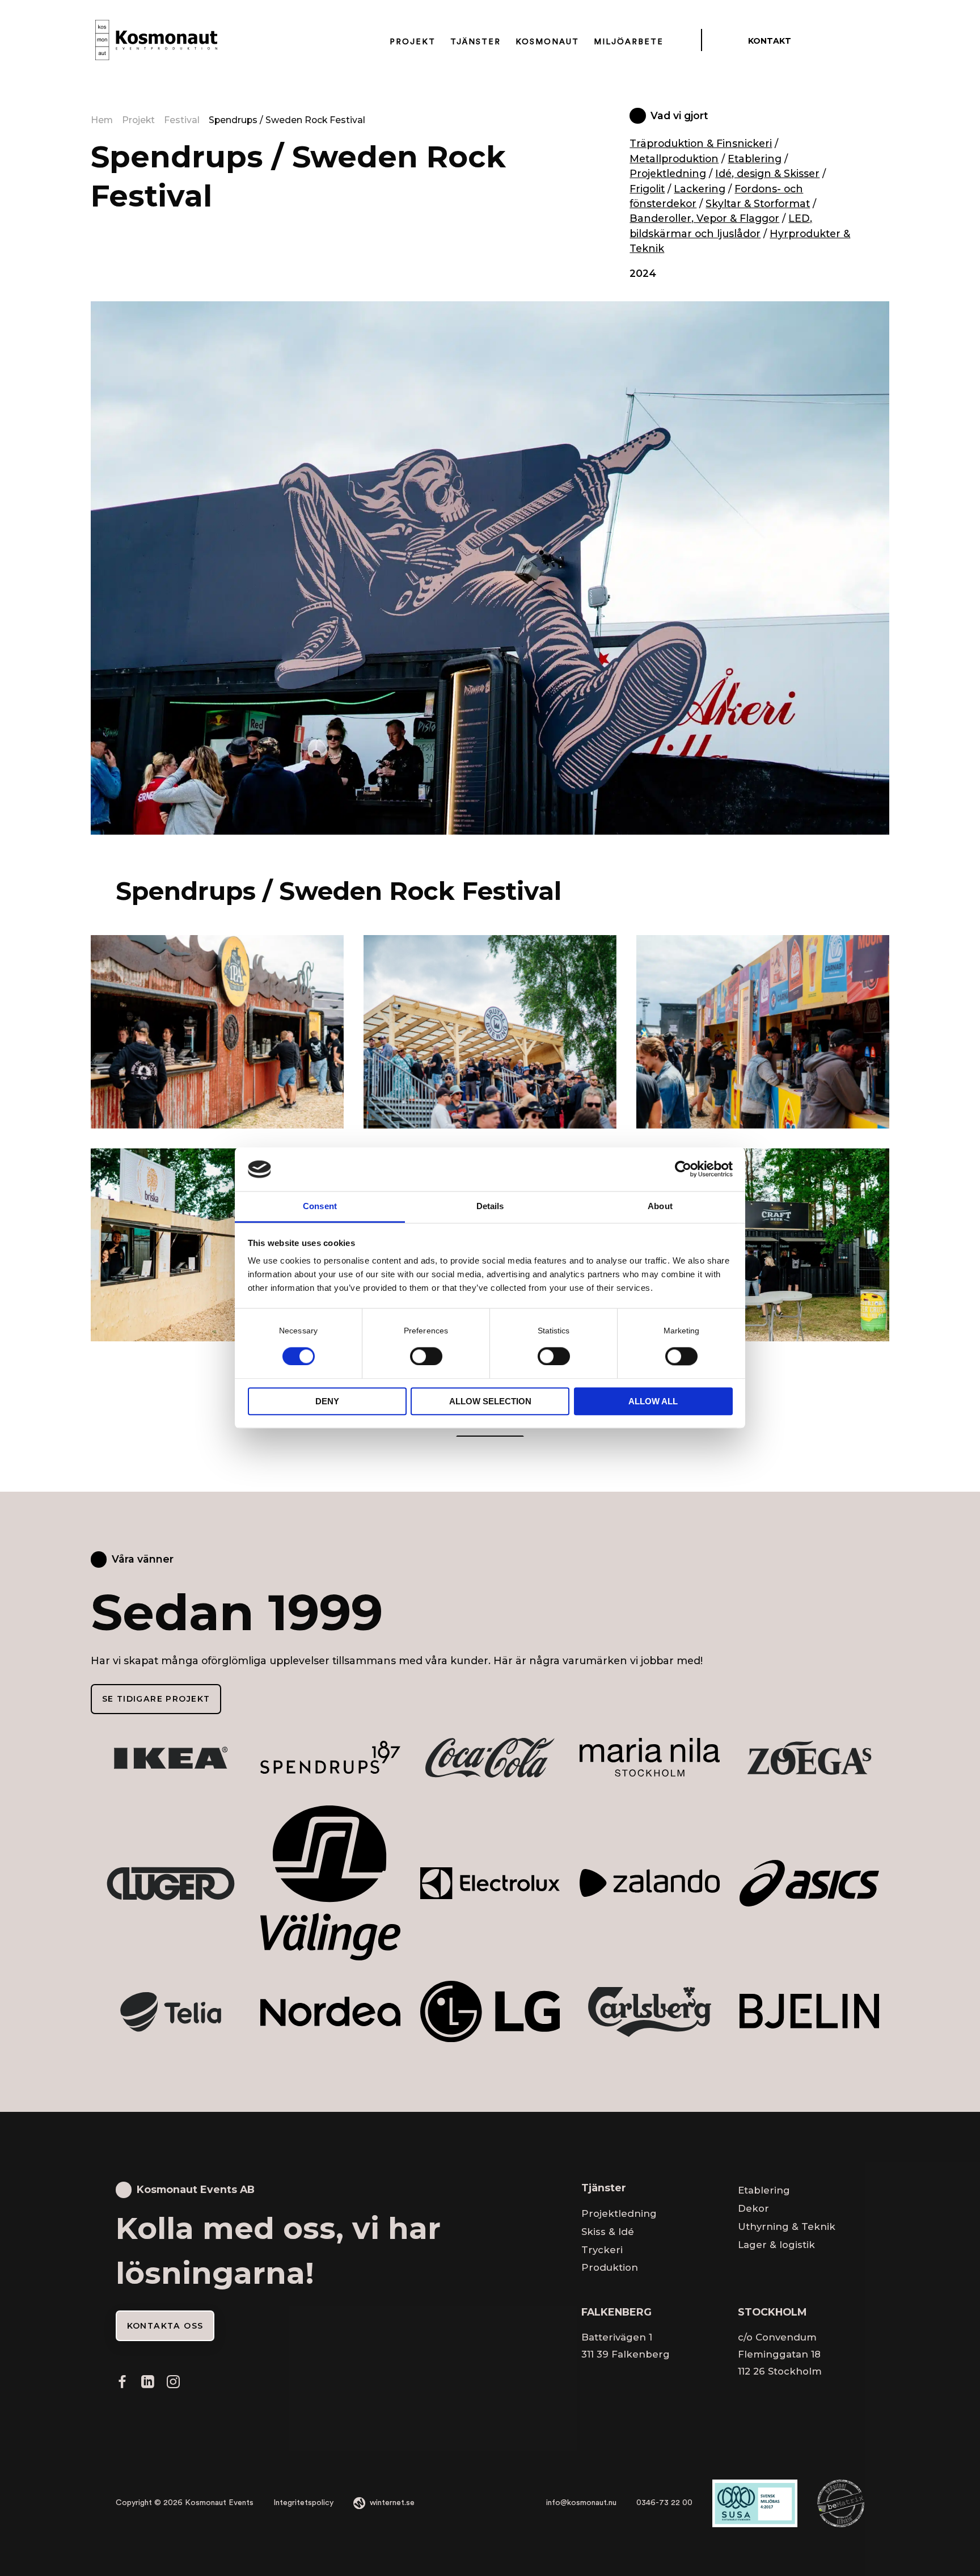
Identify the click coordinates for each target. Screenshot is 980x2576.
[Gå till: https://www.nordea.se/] (330, 2011)
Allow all (653, 1401)
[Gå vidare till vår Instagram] (173, 2385)
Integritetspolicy (303, 2503)
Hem (102, 120)
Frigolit (647, 189)
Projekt (413, 41)
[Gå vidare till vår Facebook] (122, 2385)
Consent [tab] (320, 1206)
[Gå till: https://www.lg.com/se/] (490, 2011)
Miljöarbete (629, 41)
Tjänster (476, 41)
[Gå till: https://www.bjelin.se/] (809, 2011)
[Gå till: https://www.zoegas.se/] (809, 1757)
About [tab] (660, 1206)
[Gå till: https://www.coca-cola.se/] (490, 1757)
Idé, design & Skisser (767, 173)
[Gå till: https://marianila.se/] (649, 1757)
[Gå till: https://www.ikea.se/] (171, 1757)
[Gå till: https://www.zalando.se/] (649, 1883)
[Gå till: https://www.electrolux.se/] (490, 1883)
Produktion (610, 2267)
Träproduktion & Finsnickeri (701, 143)
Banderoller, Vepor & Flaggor (704, 218)
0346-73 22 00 (664, 2503)
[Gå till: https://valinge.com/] (330, 1883)
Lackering (700, 189)
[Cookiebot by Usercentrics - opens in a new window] (683, 1169)
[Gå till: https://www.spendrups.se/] (330, 1757)
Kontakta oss (165, 2326)
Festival (182, 120)
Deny (327, 1401)
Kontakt (770, 41)
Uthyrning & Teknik (787, 2226)
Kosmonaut (547, 41)
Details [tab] (490, 1206)
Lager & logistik (776, 2245)
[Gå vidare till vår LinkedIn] (147, 2385)
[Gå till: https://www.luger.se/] (171, 1883)
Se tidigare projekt (156, 1699)
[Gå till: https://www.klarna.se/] (809, 1883)
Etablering (755, 159)
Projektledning (668, 173)
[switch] (426, 1356)
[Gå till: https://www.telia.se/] (171, 2011)
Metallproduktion (674, 159)
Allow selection (490, 1401)
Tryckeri (602, 2250)
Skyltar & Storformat (758, 203)
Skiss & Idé (608, 2232)
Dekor (753, 2208)
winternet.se (392, 2503)
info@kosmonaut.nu (581, 2503)
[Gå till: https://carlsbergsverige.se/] (649, 2011)
